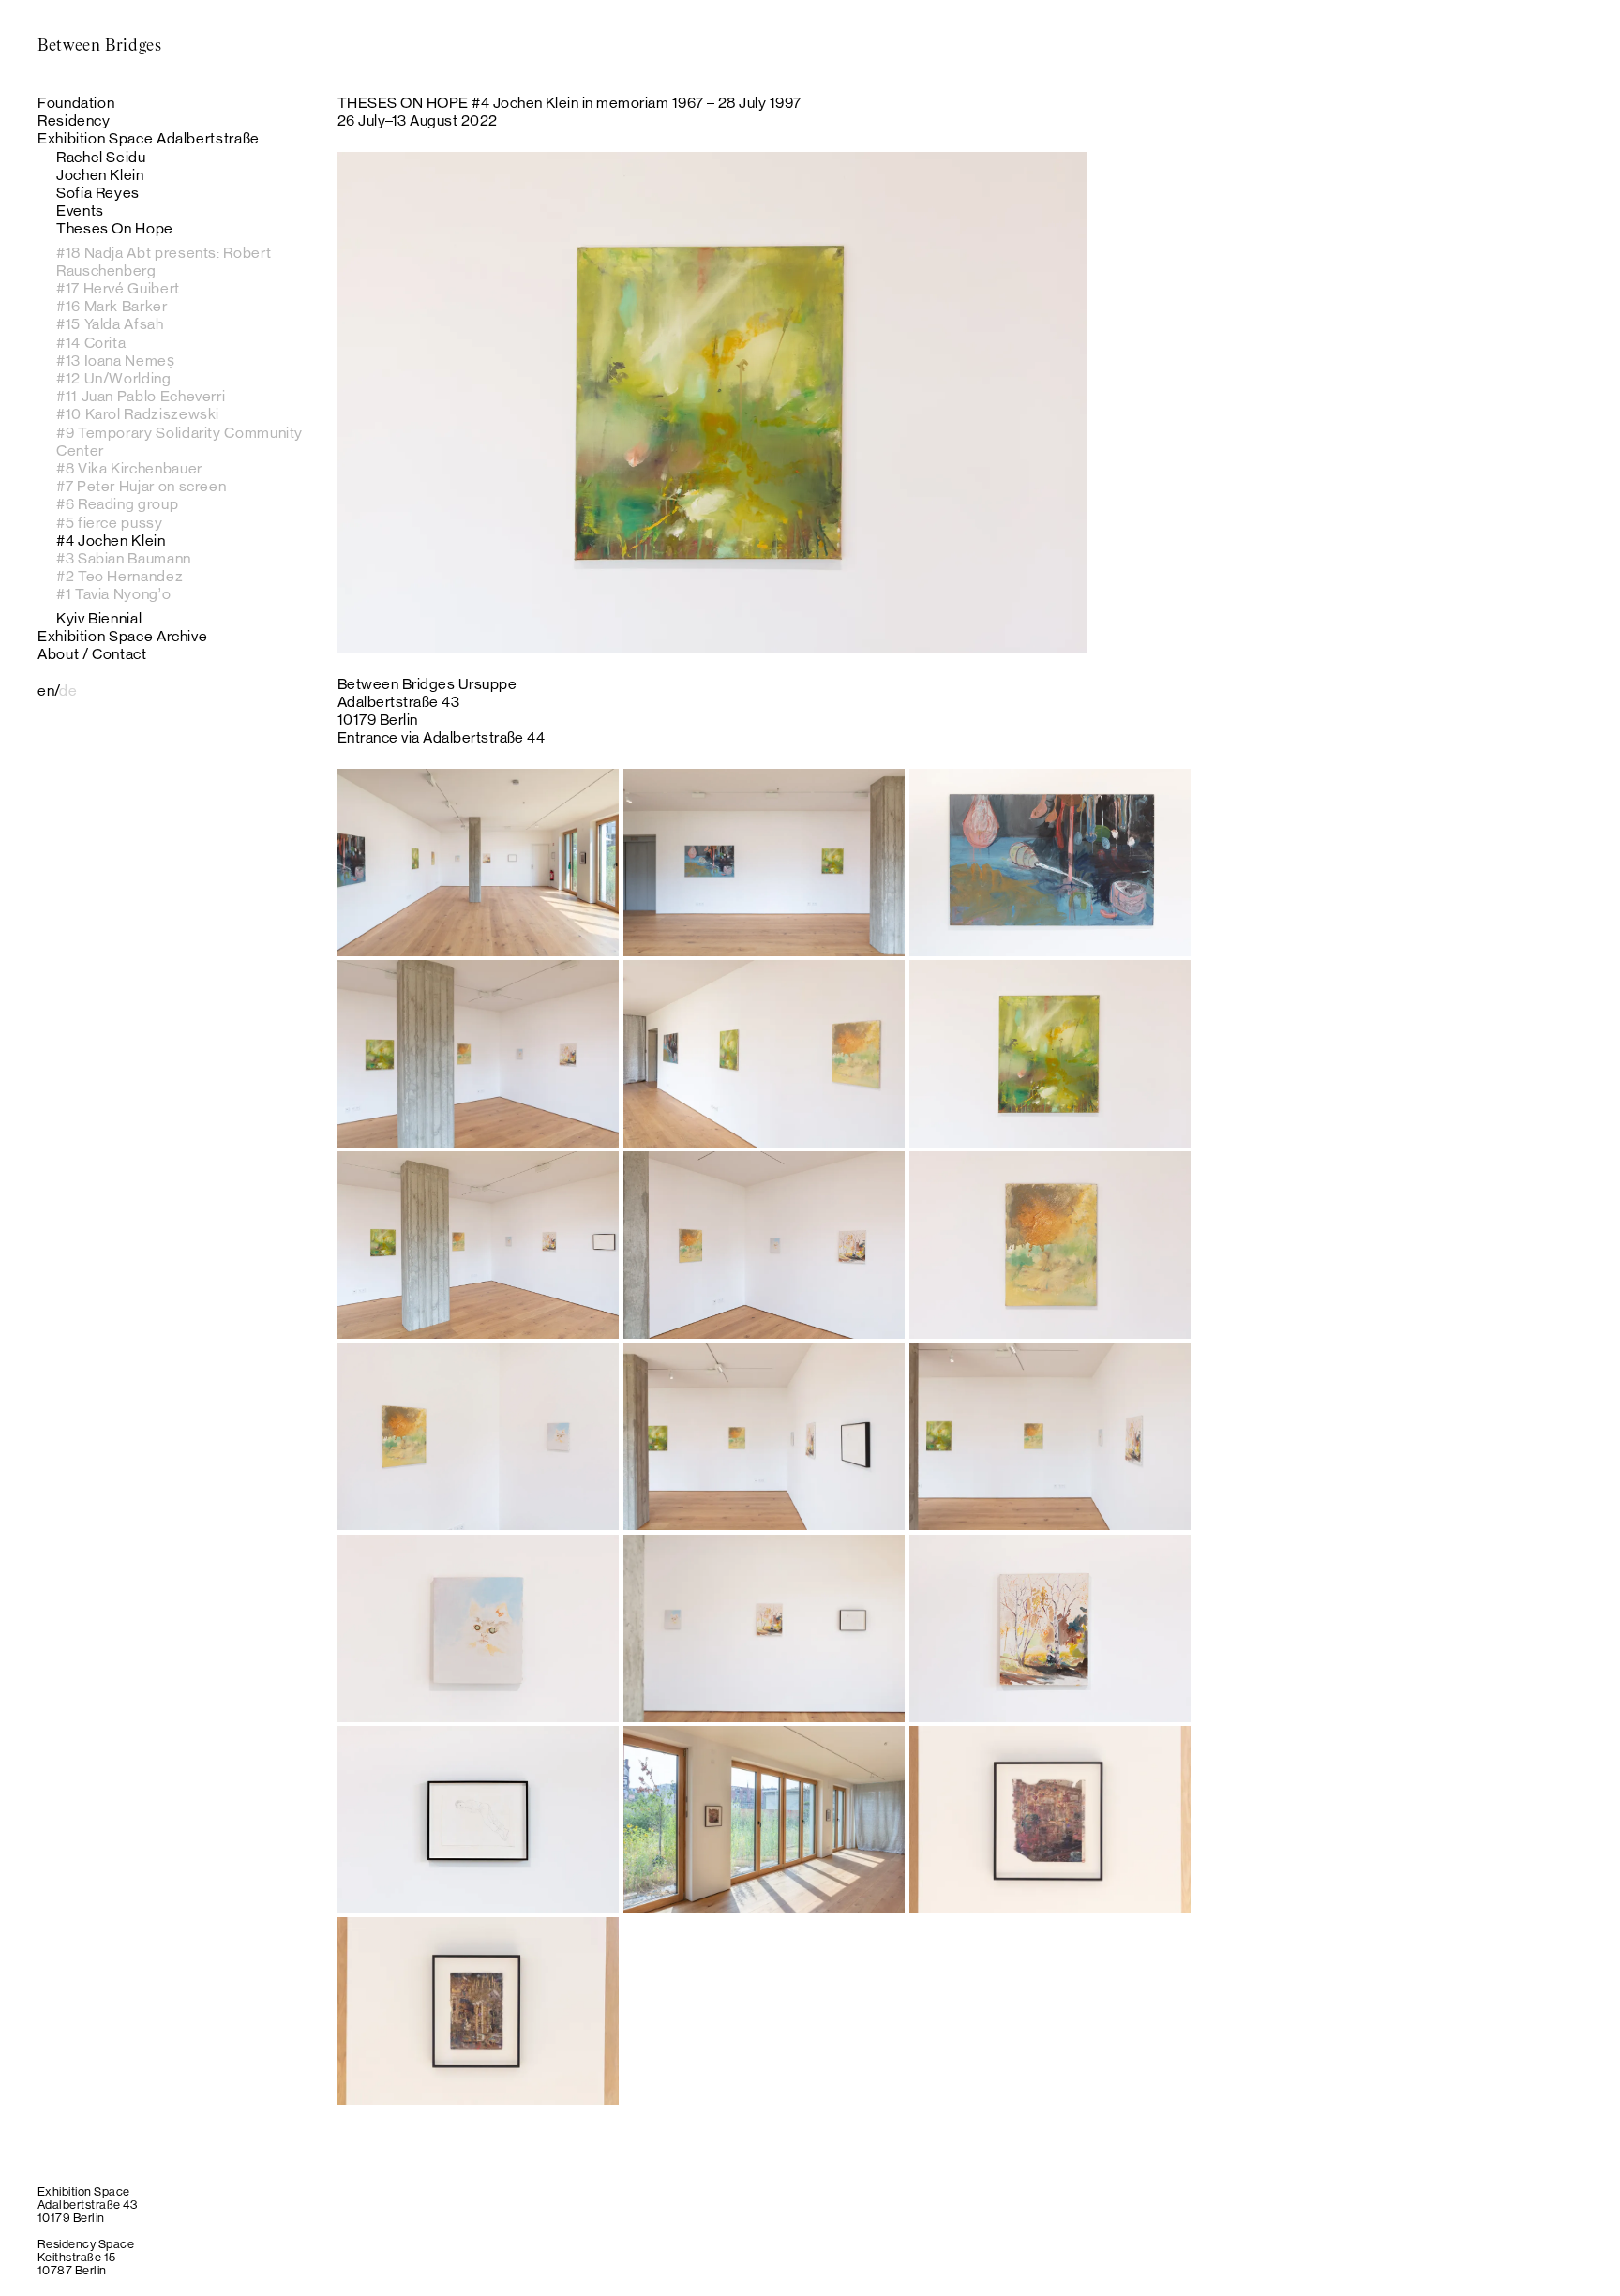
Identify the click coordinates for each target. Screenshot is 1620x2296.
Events (80, 210)
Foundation (76, 103)
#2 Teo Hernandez (120, 576)
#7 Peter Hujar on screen (141, 486)
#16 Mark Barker (112, 306)
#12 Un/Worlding (114, 378)
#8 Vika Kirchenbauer (129, 468)
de (68, 690)
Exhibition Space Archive (122, 636)
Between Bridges (100, 46)
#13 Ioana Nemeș (116, 360)
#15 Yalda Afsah (110, 324)
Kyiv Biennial (99, 618)
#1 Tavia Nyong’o (113, 594)
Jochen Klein (100, 175)
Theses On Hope (115, 228)
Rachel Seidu (101, 157)
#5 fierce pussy (110, 523)
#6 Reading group (117, 504)
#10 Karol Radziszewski (138, 414)
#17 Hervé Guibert (118, 288)
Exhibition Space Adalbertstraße (149, 138)
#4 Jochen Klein (111, 540)
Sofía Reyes (98, 193)
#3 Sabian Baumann (124, 558)
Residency (74, 120)
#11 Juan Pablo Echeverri (141, 396)
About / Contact (92, 654)
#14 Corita (91, 343)
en (46, 690)
